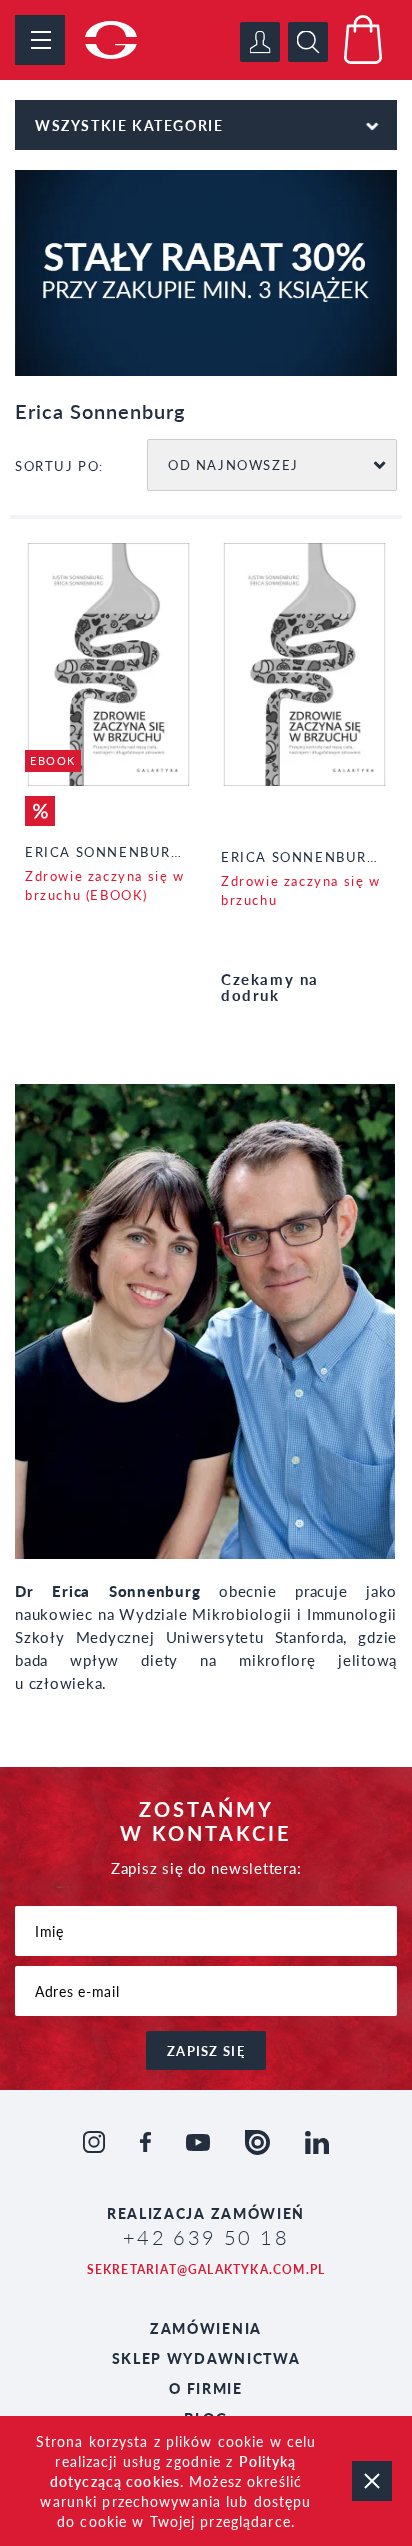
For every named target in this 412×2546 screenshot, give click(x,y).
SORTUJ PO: (59, 465)
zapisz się (206, 2050)
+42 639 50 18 (206, 2237)
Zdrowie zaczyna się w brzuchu (301, 890)
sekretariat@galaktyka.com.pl (206, 2269)
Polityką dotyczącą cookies (173, 2471)
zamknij (372, 2481)
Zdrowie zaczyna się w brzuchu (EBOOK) (105, 885)
